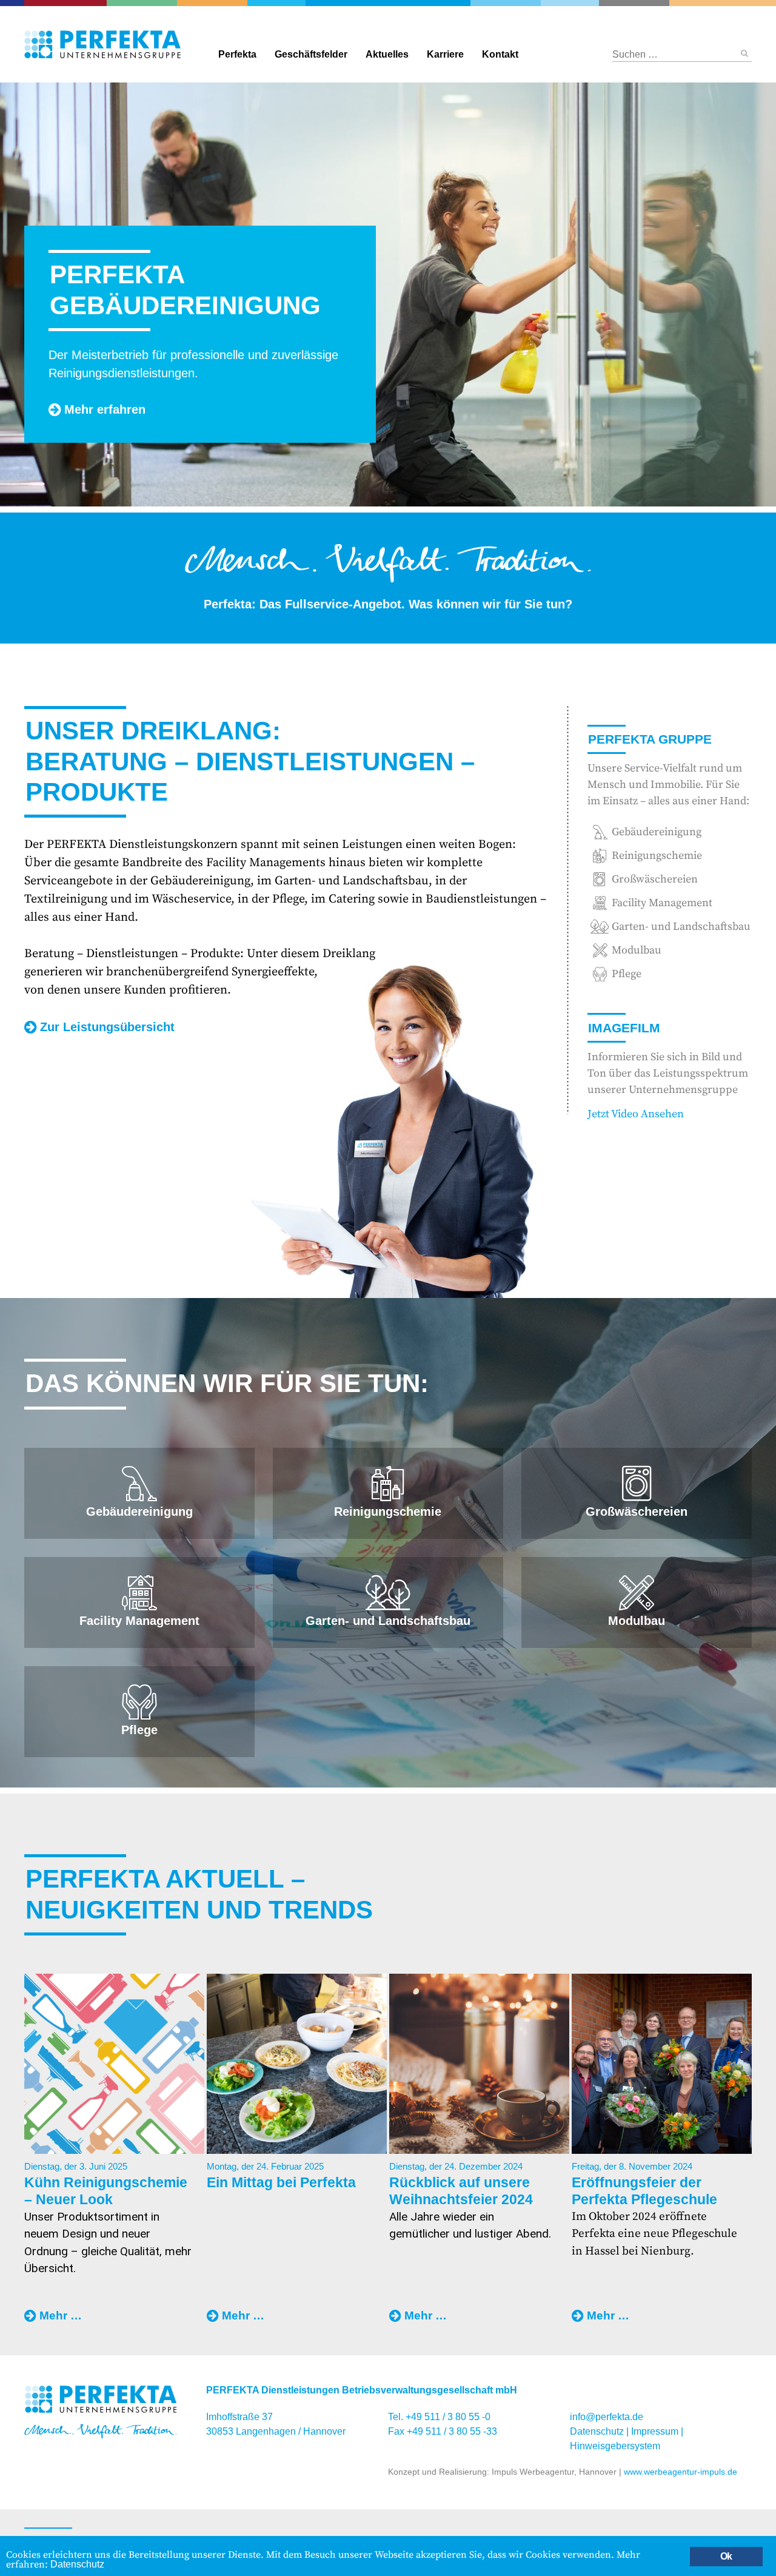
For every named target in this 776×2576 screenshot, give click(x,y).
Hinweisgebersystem (615, 2446)
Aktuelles (387, 54)
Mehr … (61, 2317)
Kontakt (500, 54)
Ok (726, 2556)
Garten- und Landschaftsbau (152, 3)
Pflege (627, 974)
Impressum (655, 2431)
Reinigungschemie (516, 3)
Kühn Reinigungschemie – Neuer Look (106, 2191)
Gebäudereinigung (274, 3)
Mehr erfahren (105, 409)
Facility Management (220, 3)
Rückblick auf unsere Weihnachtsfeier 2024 (461, 2191)
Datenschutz (597, 2431)
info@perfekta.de (607, 2417)
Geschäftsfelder (311, 54)
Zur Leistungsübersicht (107, 1027)
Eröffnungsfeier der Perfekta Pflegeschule (644, 2191)
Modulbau (637, 950)
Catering (72, 3)
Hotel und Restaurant (623, 3)
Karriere (445, 54)
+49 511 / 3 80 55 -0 (448, 2417)
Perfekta (388, 3)
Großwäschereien (569, 3)
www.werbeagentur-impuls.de (681, 2472)
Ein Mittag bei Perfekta (281, 2182)
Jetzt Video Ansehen (636, 1114)
